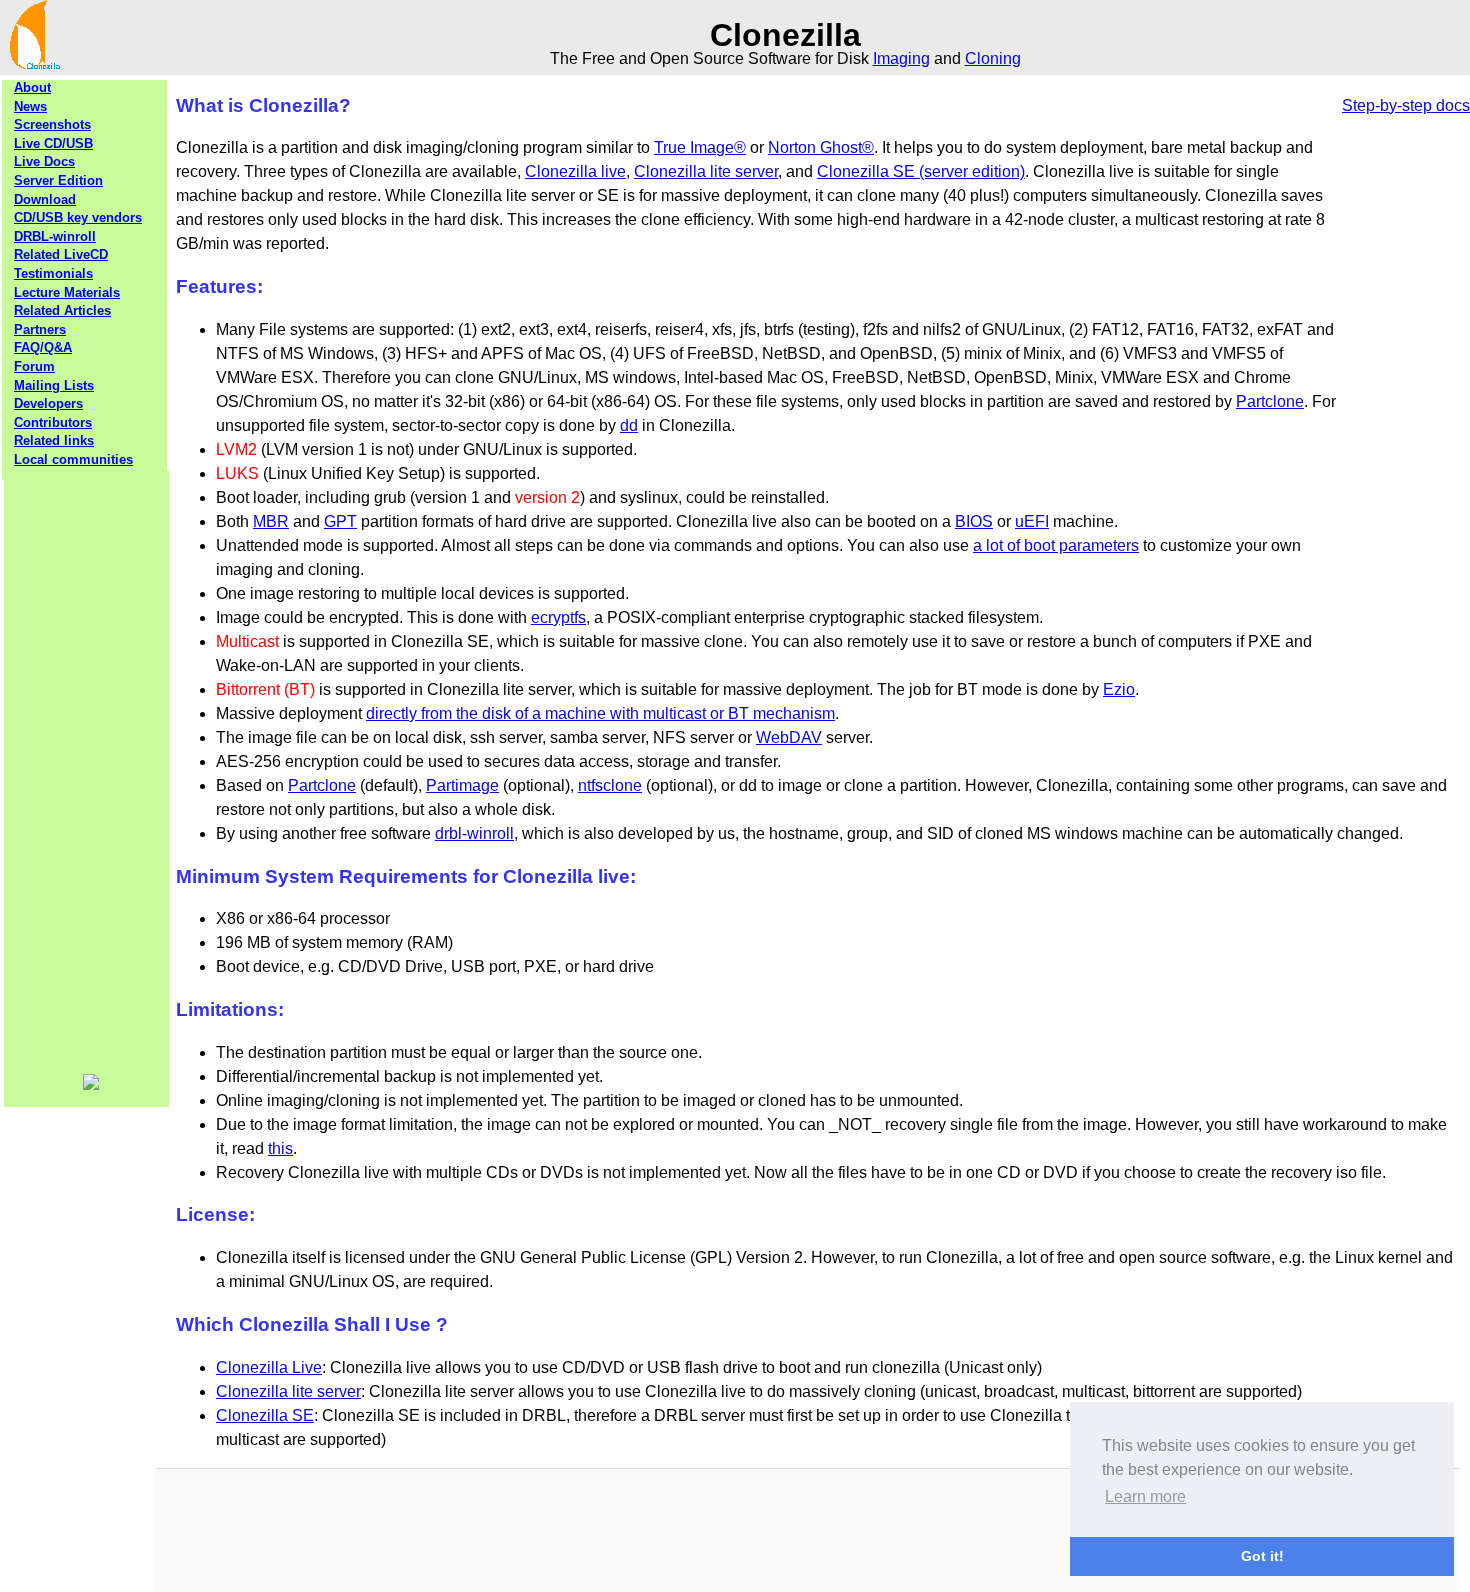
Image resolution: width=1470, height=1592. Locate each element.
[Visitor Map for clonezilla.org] (91, 1085)
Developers (48, 403)
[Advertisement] (87, 770)
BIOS (974, 521)
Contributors (53, 422)
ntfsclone (610, 785)
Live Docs (44, 161)
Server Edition (58, 180)
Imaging (901, 58)
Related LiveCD (61, 254)
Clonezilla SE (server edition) (921, 171)
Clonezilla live (575, 171)
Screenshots (52, 124)
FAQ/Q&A (43, 347)
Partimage (462, 785)
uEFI (1032, 521)
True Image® (700, 147)
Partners (40, 329)
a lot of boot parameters (1056, 545)
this (280, 1148)
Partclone (1270, 401)
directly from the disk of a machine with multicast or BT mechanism (600, 713)
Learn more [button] (1145, 1496)
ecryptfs (558, 617)
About (32, 87)
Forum (34, 366)
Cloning (993, 58)
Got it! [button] (1262, 1556)
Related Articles (62, 310)
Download (45, 199)
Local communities (73, 459)
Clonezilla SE (265, 1415)
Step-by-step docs (1406, 105)
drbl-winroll (474, 833)
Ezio (1119, 689)
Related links (54, 440)
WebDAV (789, 737)
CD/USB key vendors (78, 217)
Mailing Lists (54, 385)
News (30, 106)
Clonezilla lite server (706, 171)
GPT (340, 521)
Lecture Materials (67, 292)
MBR (271, 521)
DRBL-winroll (55, 236)
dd (629, 425)
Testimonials (53, 273)
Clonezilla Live (269, 1367)
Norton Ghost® (821, 147)
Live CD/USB (53, 143)
